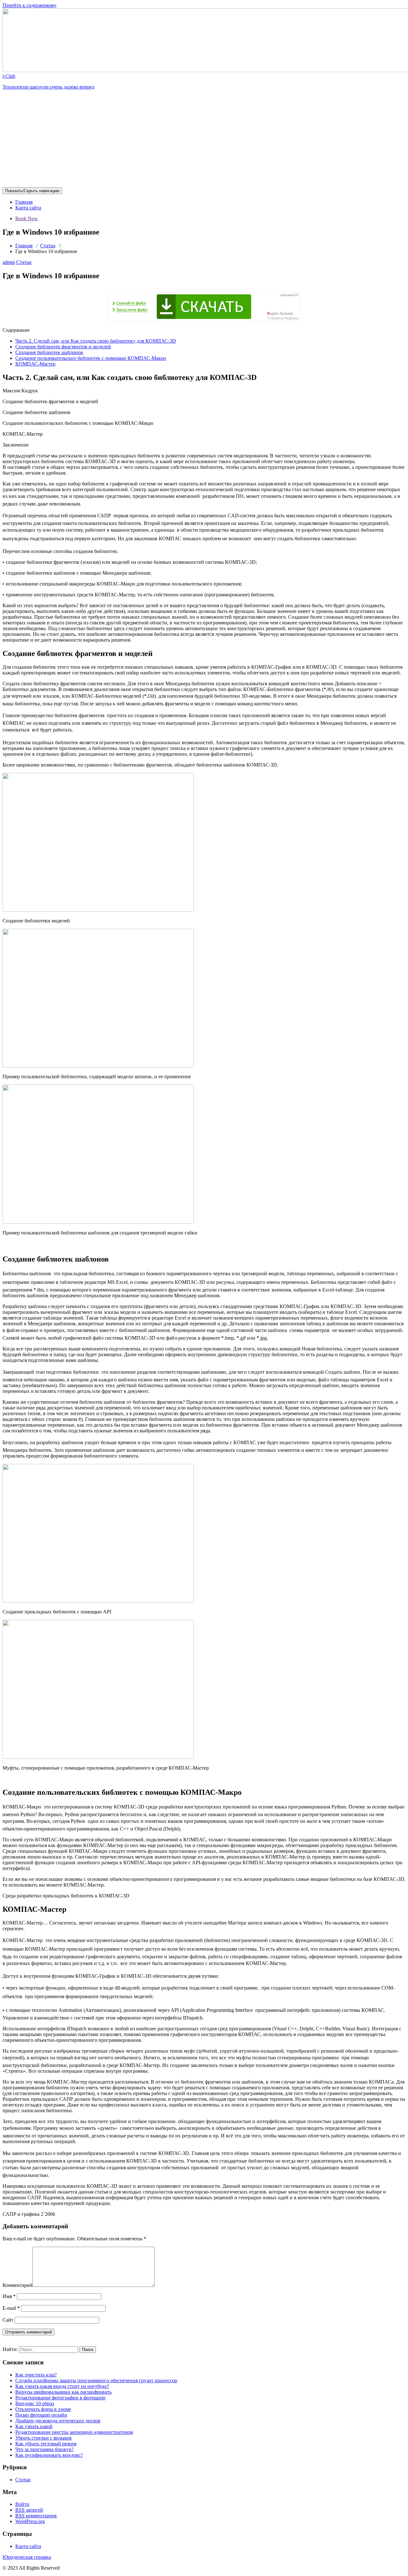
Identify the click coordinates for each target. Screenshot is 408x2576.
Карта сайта (28, 208)
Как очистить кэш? (36, 2375)
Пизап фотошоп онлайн (41, 2415)
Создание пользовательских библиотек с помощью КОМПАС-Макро (91, 358)
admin (9, 262)
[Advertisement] (204, 140)
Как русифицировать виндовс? (49, 2455)
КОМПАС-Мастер (35, 364)
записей (29, 2510)
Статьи (48, 246)
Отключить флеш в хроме (43, 2409)
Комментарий (18, 2285)
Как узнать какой (34, 2426)
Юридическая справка (27, 2557)
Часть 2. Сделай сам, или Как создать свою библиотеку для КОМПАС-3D (96, 341)
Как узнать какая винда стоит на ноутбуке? (62, 2386)
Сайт (8, 2320)
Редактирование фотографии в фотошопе (60, 2398)
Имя (9, 2296)
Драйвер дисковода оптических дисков (58, 2421)
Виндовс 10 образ (35, 2403)
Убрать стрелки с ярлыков (44, 2438)
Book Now (27, 218)
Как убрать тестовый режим (46, 2444)
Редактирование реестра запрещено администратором (74, 2432)
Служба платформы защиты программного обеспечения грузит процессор (96, 2380)
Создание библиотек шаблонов (49, 352)
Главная (24, 202)
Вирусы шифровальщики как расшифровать (63, 2392)
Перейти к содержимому (29, 5)
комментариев (36, 2516)
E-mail (11, 2308)
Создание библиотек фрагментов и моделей (63, 347)
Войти (22, 2504)
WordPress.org (30, 2521)
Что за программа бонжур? (44, 2449)
